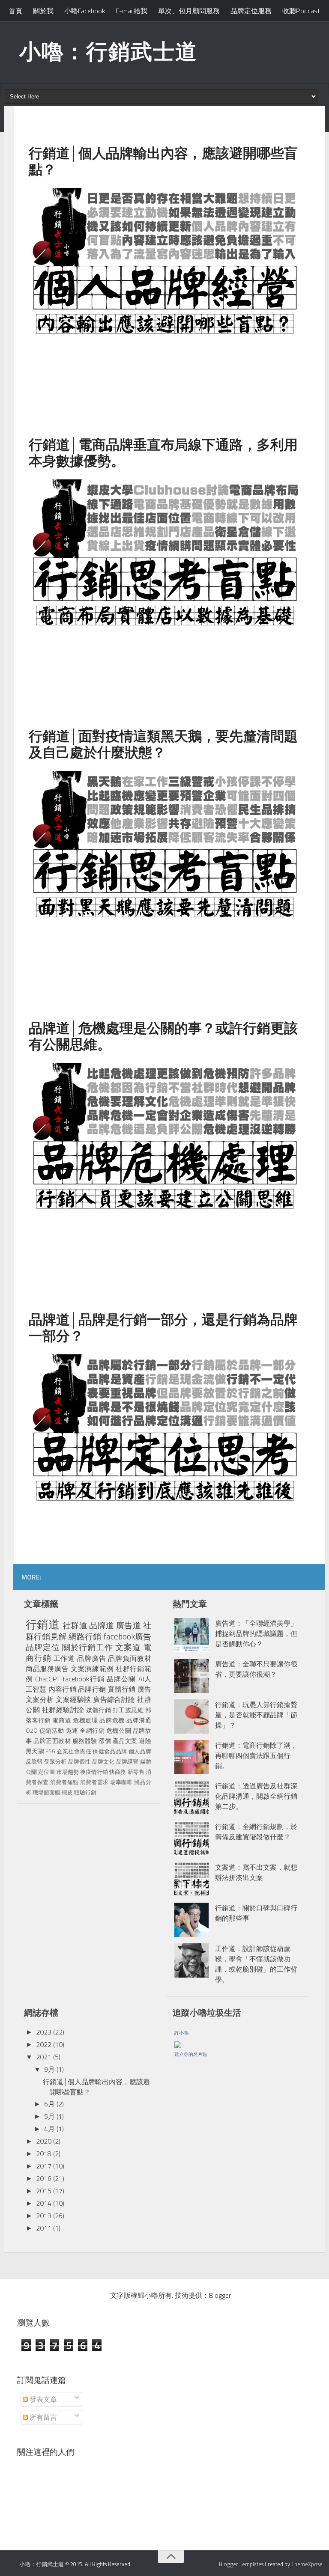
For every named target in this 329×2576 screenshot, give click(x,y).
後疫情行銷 (94, 1772)
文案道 (128, 1647)
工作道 (64, 1658)
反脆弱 (34, 1761)
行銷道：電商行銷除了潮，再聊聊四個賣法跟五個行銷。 (256, 1755)
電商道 (62, 1720)
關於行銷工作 (88, 1647)
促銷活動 (52, 1731)
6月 (49, 2104)
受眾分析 (55, 1761)
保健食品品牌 (110, 1751)
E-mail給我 (132, 11)
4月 (49, 2129)
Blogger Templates (241, 2564)
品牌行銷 (92, 1689)
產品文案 (125, 1741)
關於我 (43, 11)
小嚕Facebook (85, 11)
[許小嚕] (178, 2043)
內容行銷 (62, 1689)
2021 (44, 2057)
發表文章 (42, 2399)
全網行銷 (92, 1731)
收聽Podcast (301, 11)
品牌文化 (103, 1761)
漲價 (105, 1741)
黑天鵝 (35, 1751)
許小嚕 (181, 2033)
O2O (32, 1731)
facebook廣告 (127, 1636)
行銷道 (43, 1624)
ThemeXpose (307, 2564)
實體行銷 (121, 1689)
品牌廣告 (92, 1658)
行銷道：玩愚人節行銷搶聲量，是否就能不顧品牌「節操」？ (256, 1715)
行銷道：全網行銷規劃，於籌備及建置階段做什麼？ (256, 1832)
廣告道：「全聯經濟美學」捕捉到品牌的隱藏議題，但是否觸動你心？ (256, 1633)
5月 (49, 2116)
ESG (50, 1751)
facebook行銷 (84, 1679)
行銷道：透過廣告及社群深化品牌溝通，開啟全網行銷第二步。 (256, 1796)
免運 (72, 1731)
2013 (44, 2216)
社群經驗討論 (63, 1710)
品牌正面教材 (52, 1741)
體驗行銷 (85, 1792)
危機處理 (85, 1720)
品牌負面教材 (129, 1658)
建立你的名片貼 (191, 2054)
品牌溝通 (139, 1720)
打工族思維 (128, 1710)
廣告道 (129, 1625)
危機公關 (119, 1731)
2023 (44, 2032)
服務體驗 (85, 1741)
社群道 (75, 1625)
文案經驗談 (73, 1699)
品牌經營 (127, 1761)
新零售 (136, 1772)
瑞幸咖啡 (121, 1782)
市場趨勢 (68, 1772)
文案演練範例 (92, 1669)
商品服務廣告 (47, 1669)
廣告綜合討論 (114, 1699)
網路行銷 (85, 1636)
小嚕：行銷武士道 (108, 51)
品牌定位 (43, 1647)
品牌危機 (112, 1720)
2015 (44, 2191)
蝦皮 (67, 1792)
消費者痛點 (64, 1782)
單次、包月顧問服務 (189, 11)
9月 (49, 2069)
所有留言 (42, 2417)
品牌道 (102, 1625)
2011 (44, 2228)
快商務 (118, 1772)
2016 (44, 2178)
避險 (145, 1741)
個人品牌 (140, 1751)
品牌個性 (79, 1761)
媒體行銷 (99, 1710)
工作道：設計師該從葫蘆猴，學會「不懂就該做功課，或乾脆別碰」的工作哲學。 (256, 1964)
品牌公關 (121, 1679)
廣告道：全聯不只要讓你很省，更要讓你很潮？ (256, 1669)
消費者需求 (94, 1782)
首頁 (15, 11)
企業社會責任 (74, 1751)
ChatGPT (48, 1679)
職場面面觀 (46, 1792)
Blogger (220, 2295)
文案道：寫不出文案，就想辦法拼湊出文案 (256, 1872)
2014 (44, 2203)
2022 (44, 2044)
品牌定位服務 (251, 11)
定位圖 (46, 1772)
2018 (44, 2154)
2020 (44, 2141)
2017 (44, 2166)
